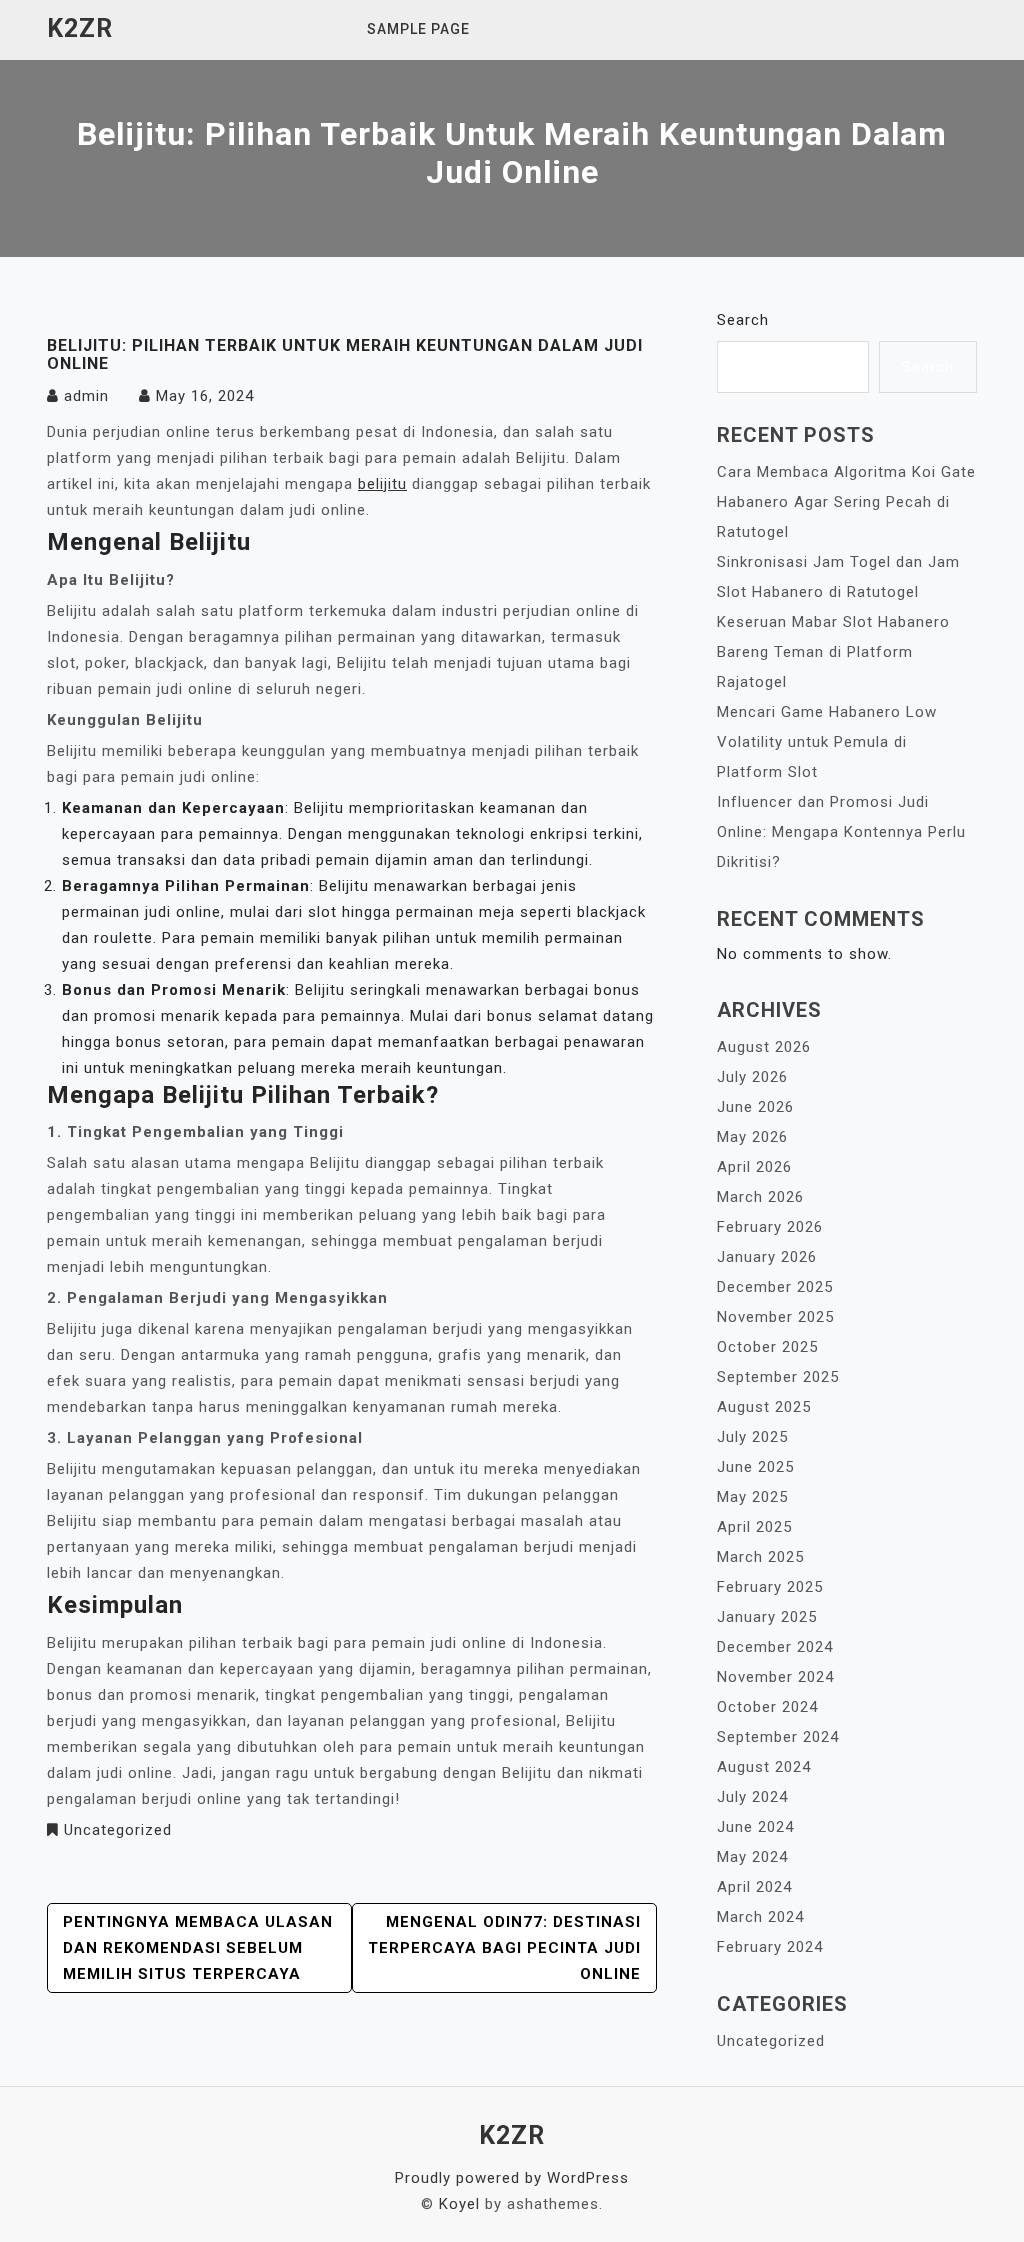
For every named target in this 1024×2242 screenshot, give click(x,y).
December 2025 (775, 1287)
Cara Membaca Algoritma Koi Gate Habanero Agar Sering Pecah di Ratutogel (846, 502)
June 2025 (755, 1467)
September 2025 (778, 1377)
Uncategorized (118, 1830)
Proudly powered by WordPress (512, 2178)
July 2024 (752, 1797)
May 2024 (752, 1857)
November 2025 (775, 1317)
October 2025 (767, 1347)
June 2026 (755, 1107)
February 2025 (770, 1587)
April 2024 (754, 1887)
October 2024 (767, 1707)
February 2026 (770, 1227)
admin (86, 396)
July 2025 (752, 1437)
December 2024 (775, 1647)
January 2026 (767, 1257)
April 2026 (754, 1167)
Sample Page (418, 29)
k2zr (80, 28)
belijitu (382, 484)
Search (743, 320)
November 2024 (775, 1677)
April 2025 (754, 1527)
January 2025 (767, 1617)
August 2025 (764, 1407)
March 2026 (760, 1197)
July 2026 (752, 1077)
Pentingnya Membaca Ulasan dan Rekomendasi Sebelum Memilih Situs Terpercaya (198, 1948)
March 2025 (760, 1557)
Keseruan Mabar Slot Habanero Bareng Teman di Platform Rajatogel (833, 652)
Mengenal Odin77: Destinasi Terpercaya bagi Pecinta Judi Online (504, 1948)
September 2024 (778, 1737)
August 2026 (764, 1047)
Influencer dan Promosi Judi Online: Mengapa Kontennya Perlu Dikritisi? (841, 832)
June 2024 (755, 1827)
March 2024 (760, 1917)
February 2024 (770, 1947)
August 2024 (764, 1767)
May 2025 (752, 1497)
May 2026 (752, 1137)
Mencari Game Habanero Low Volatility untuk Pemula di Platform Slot (827, 742)
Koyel (459, 2204)
